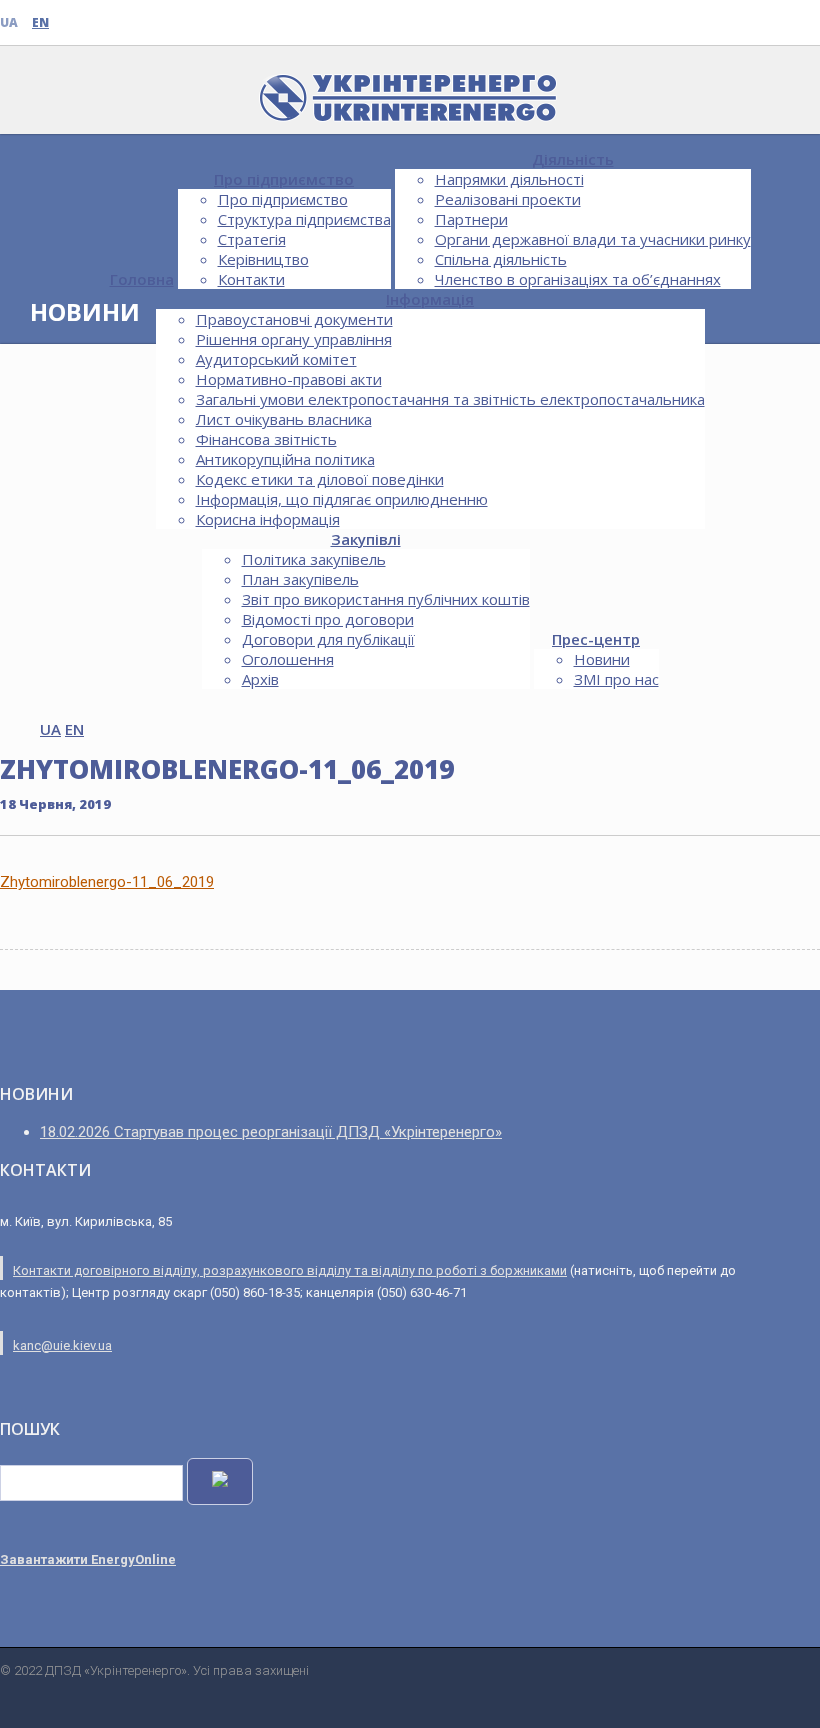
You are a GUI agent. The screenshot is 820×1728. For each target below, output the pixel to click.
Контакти (251, 279)
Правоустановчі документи (294, 319)
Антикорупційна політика (285, 459)
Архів (260, 679)
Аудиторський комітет (276, 359)
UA (9, 22)
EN (40, 22)
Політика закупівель (314, 559)
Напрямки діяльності (509, 179)
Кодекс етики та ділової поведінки (320, 479)
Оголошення (288, 659)
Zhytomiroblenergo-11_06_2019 (107, 882)
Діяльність (573, 159)
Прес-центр (596, 639)
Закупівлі (366, 539)
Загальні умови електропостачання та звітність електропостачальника (450, 399)
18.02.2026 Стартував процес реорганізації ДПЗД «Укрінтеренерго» (271, 1132)
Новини (602, 659)
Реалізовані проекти (508, 199)
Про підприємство (284, 179)
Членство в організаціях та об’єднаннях (578, 279)
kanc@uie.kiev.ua (62, 1345)
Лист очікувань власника (284, 419)
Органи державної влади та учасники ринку (593, 239)
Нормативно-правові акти (289, 379)
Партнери (471, 219)
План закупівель (300, 579)
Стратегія (252, 239)
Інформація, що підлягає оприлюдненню (342, 499)
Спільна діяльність (501, 259)
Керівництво (263, 259)
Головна (142, 279)
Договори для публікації (328, 639)
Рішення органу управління (294, 339)
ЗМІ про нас (616, 679)
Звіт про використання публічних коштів (386, 599)
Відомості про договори (328, 619)
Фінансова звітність (266, 439)
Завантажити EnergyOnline (88, 1559)
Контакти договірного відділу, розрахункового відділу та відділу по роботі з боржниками (290, 1270)
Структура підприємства (304, 219)
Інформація (430, 299)
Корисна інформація (268, 519)
